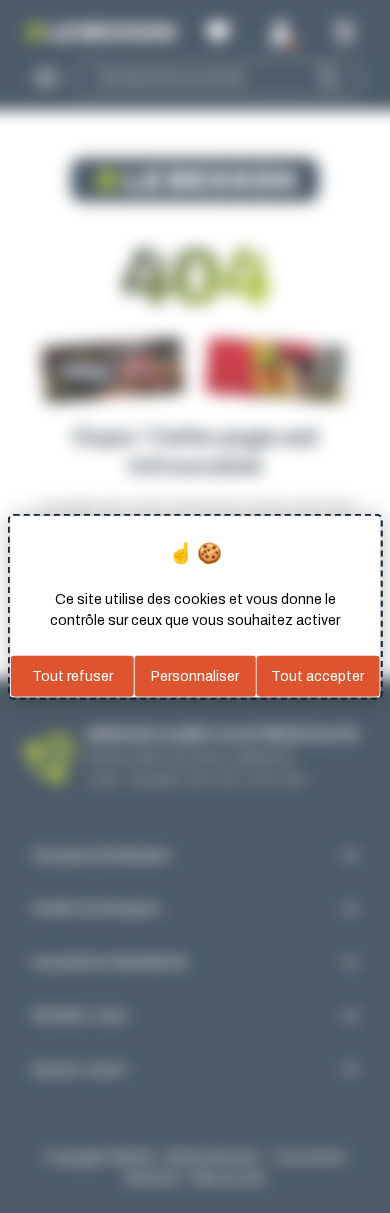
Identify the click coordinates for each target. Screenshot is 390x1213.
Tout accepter (317, 675)
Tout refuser (72, 675)
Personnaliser (195, 675)
